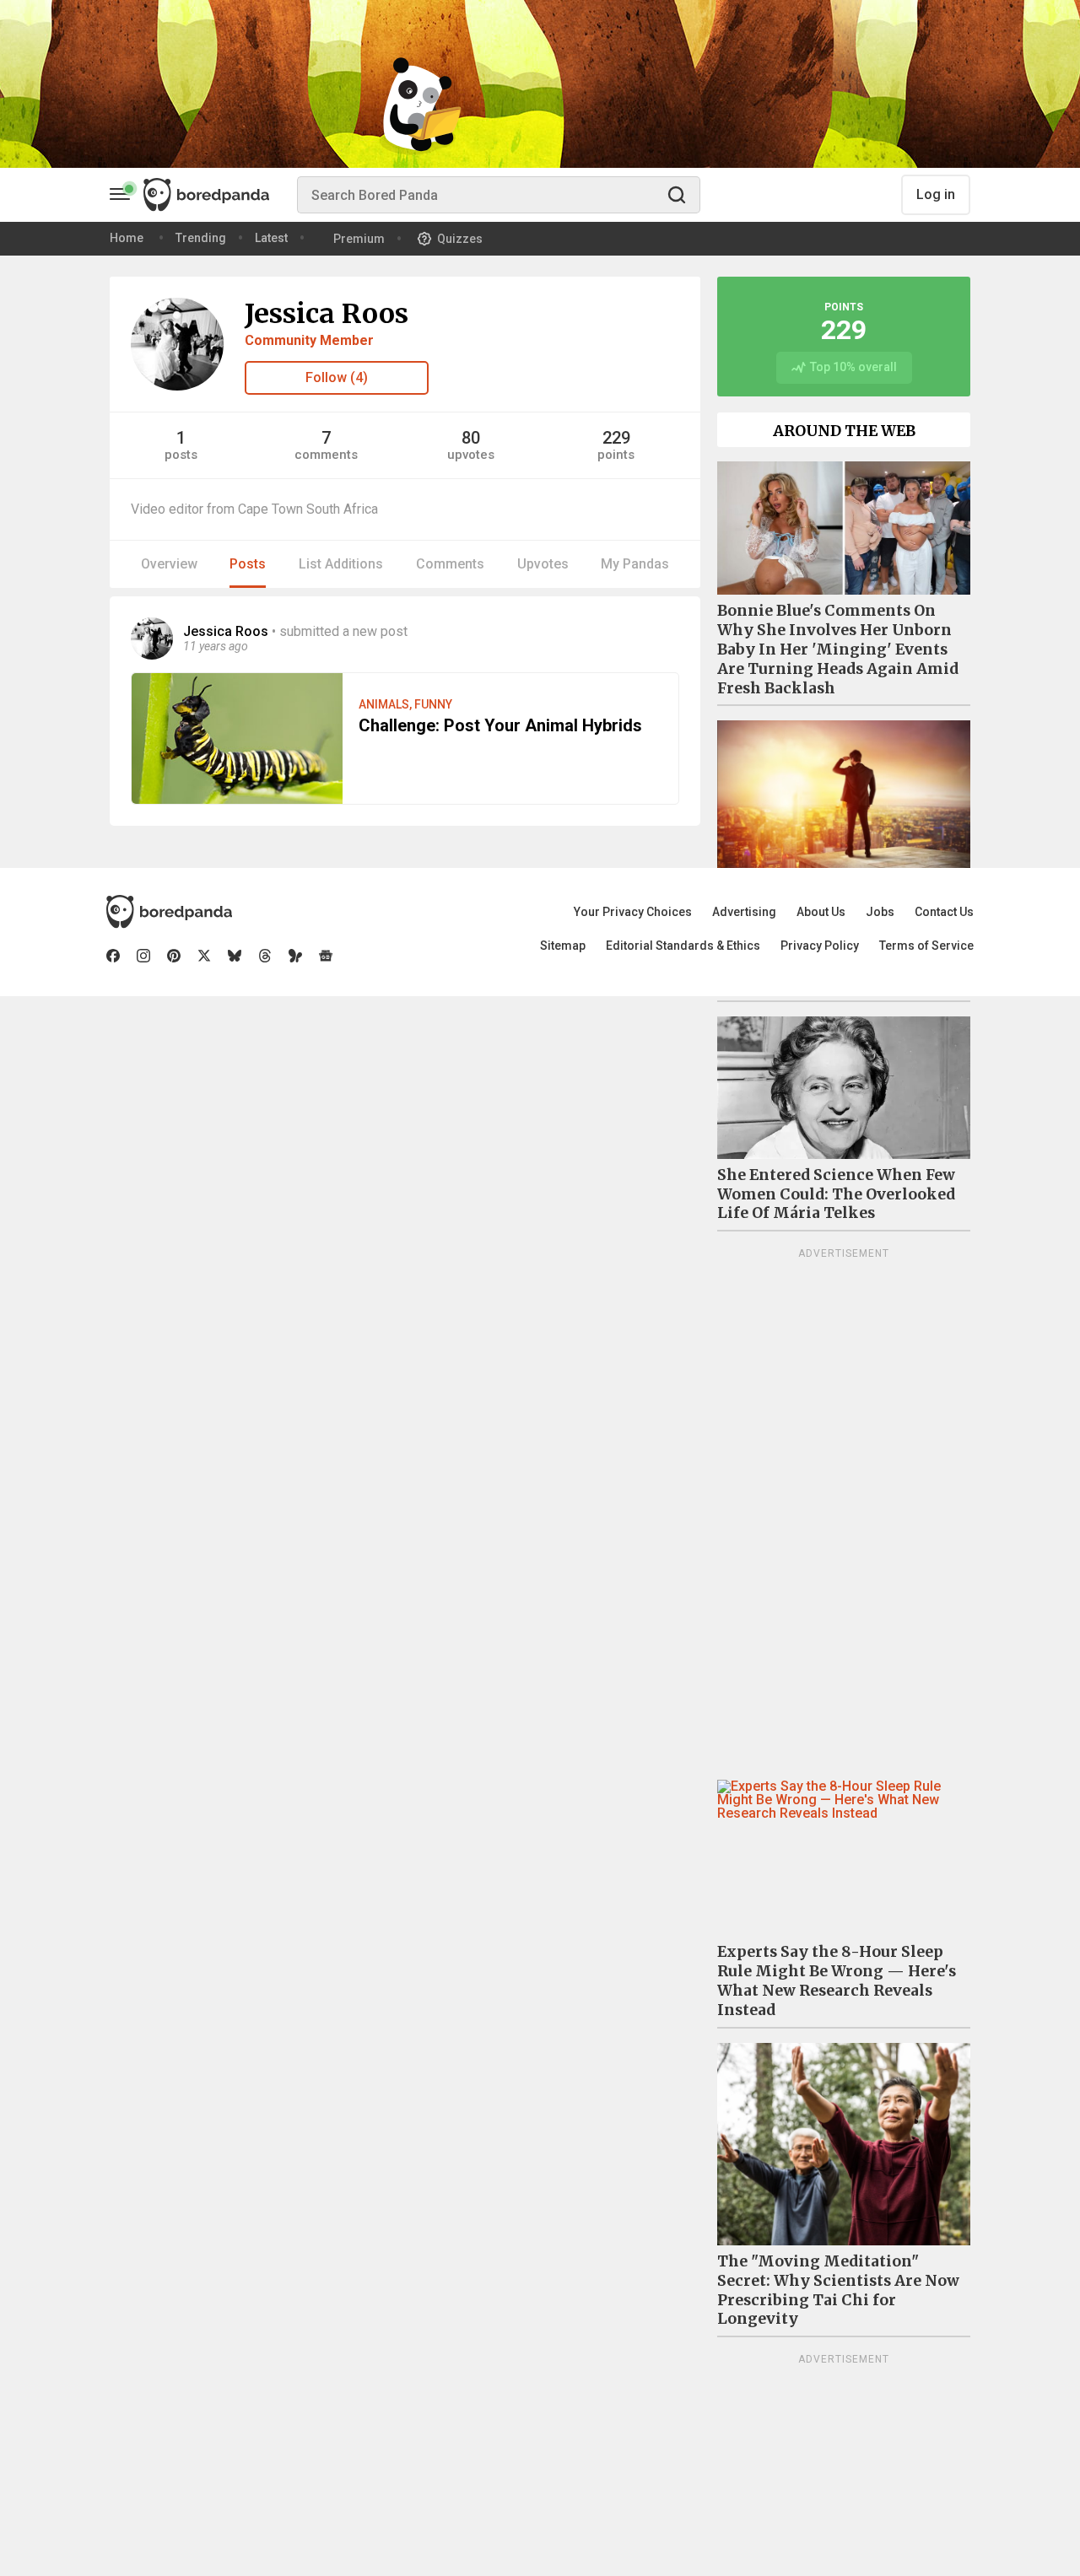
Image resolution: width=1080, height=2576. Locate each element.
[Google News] (326, 956)
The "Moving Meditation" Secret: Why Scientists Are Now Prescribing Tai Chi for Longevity (838, 2290)
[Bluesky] (235, 956)
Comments (450, 564)
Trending (201, 238)
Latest (271, 238)
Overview (169, 564)
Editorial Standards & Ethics (683, 946)
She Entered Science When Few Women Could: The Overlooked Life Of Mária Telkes (836, 1194)
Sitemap (563, 946)
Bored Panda (169, 912)
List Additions (341, 564)
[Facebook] (113, 956)
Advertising (744, 912)
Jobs (880, 912)
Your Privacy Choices (633, 912)
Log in (936, 194)
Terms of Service (926, 946)
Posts (248, 564)
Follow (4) (337, 377)
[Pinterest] (174, 956)
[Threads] (265, 956)
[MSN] (295, 956)
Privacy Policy (820, 946)
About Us (821, 912)
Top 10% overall (853, 367)
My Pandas (635, 564)
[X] (204, 956)
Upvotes (543, 564)
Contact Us (944, 912)
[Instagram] (143, 956)
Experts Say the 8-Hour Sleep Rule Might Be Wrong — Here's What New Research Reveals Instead (837, 1981)
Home (127, 238)
